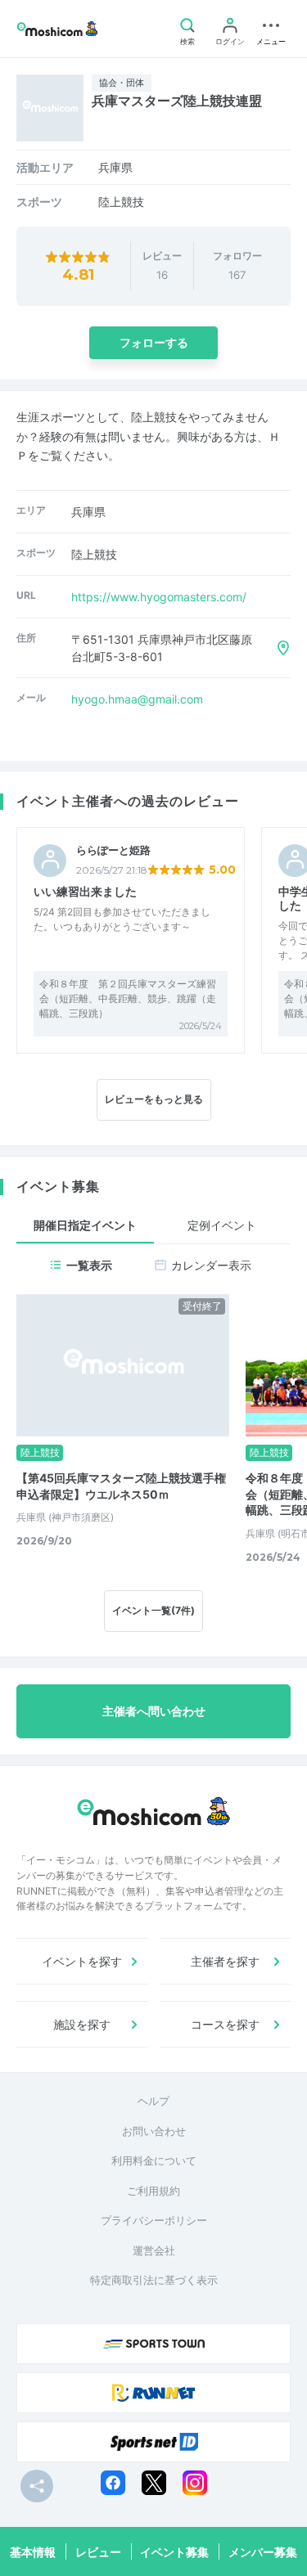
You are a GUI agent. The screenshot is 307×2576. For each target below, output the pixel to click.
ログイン (230, 41)
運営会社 (154, 2250)
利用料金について (154, 2160)
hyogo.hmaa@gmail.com (137, 699)
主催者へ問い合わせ (154, 1711)
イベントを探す (82, 1961)
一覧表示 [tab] (89, 1265)
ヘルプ (153, 2101)
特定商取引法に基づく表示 (154, 2280)
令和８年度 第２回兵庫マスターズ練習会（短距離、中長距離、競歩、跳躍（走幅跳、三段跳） (128, 998)
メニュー (271, 41)
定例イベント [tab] (222, 1225)
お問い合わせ (154, 2131)
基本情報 (33, 2552)
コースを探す (225, 2024)
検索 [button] (187, 41)
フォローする (154, 342)
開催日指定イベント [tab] (85, 1225)
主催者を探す (225, 1961)
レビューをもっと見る (154, 1099)
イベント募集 (174, 2552)
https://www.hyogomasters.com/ (159, 597)
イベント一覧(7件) (153, 1610)
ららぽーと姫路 (113, 850)
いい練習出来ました (85, 891)
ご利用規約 (153, 2191)
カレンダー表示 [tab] (211, 1265)
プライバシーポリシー (154, 2220)
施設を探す (82, 2024)
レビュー (98, 2552)
